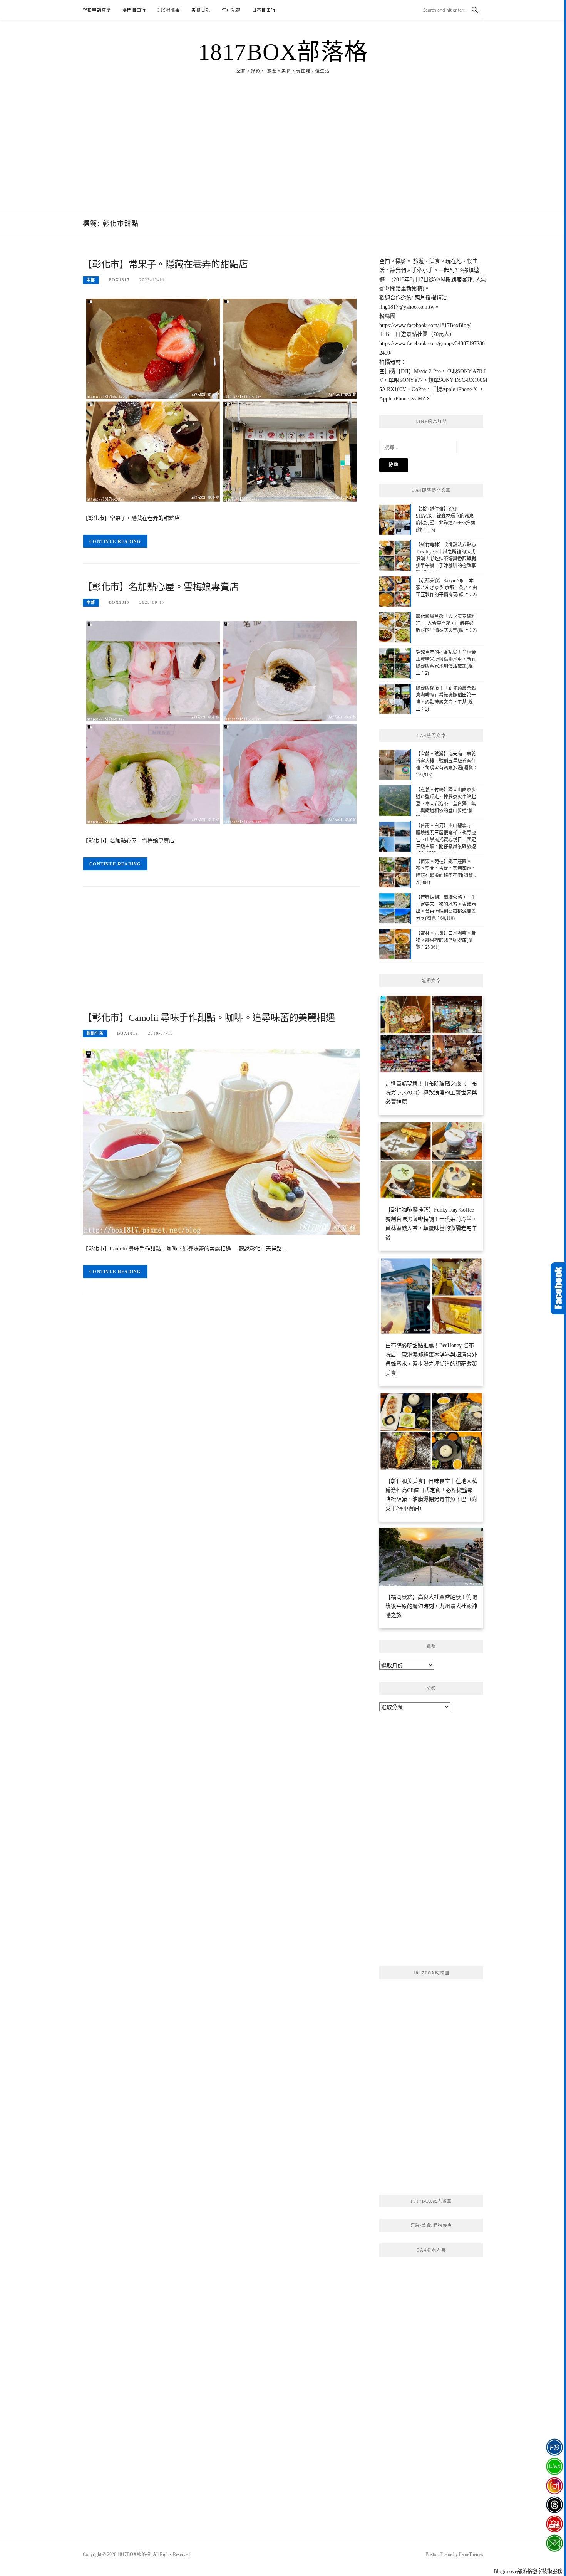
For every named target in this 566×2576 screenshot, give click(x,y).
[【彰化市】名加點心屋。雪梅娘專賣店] (221, 722)
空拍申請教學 (97, 10)
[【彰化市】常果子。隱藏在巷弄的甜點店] (221, 399)
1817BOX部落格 (283, 52)
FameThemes (471, 2554)
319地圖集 (169, 10)
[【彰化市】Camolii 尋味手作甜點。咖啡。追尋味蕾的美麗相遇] (221, 1141)
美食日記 (201, 10)
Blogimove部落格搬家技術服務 (528, 2571)
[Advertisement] (283, 152)
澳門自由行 (134, 10)
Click (558, 1288)
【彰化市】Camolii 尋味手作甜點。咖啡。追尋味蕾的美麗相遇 (209, 1018)
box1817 (119, 280)
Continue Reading (115, 541)
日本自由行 (264, 10)
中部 (91, 280)
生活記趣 (231, 10)
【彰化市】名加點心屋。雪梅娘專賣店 (161, 587)
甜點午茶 (95, 1033)
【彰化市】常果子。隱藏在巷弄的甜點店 (165, 264)
